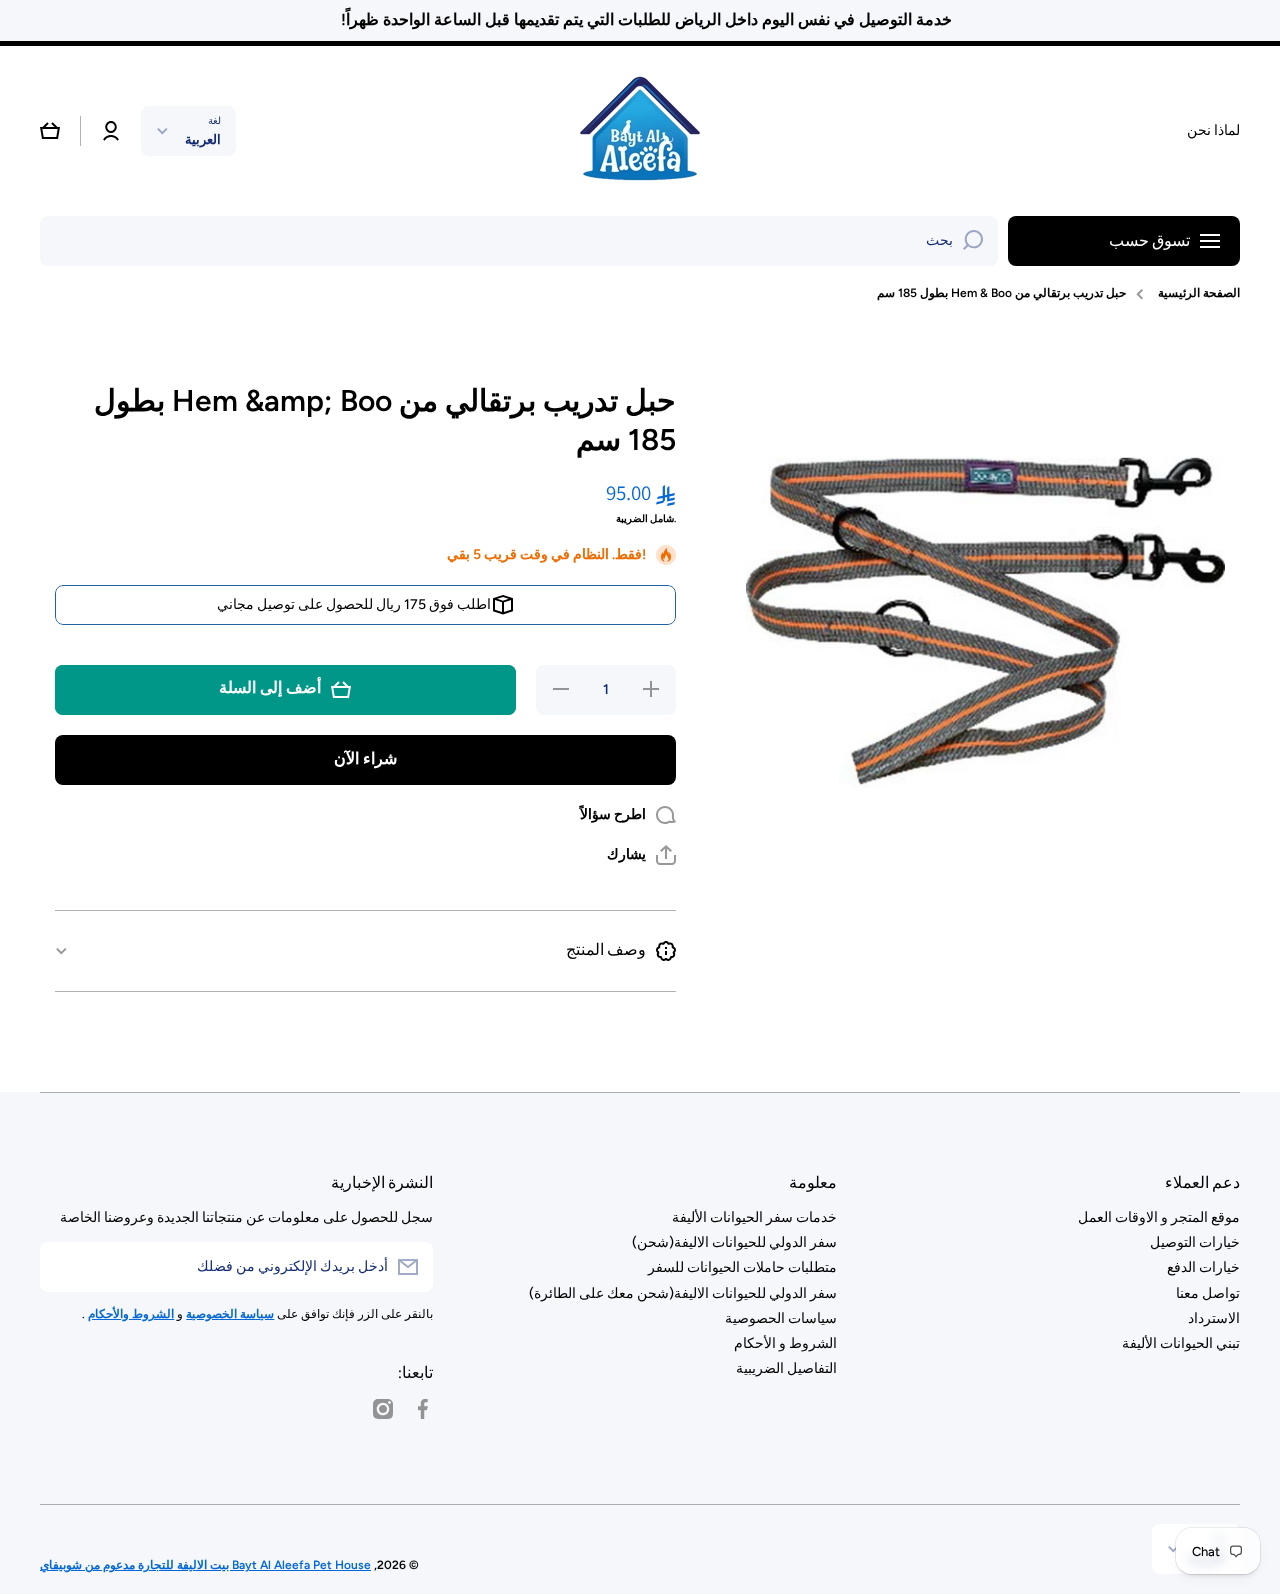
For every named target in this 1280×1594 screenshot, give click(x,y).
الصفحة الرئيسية (1199, 293)
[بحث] (973, 241)
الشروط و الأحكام (785, 1343)
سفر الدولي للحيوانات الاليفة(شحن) (734, 1242)
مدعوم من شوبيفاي (87, 1565)
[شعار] (640, 131)
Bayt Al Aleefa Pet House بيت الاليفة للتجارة (253, 1565)
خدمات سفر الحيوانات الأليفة (754, 1217)
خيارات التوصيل (1195, 1242)
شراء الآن (365, 758)
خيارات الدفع (1203, 1267)
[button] (50, 131)
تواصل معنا (1208, 1293)
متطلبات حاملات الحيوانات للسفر (742, 1267)
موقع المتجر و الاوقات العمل (1159, 1217)
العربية (203, 139)
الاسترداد (1214, 1318)
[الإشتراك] (65, 1267)
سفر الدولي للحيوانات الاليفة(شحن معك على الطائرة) (683, 1293)
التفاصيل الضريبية (786, 1368)
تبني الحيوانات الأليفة (1181, 1343)
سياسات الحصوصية (781, 1318)
